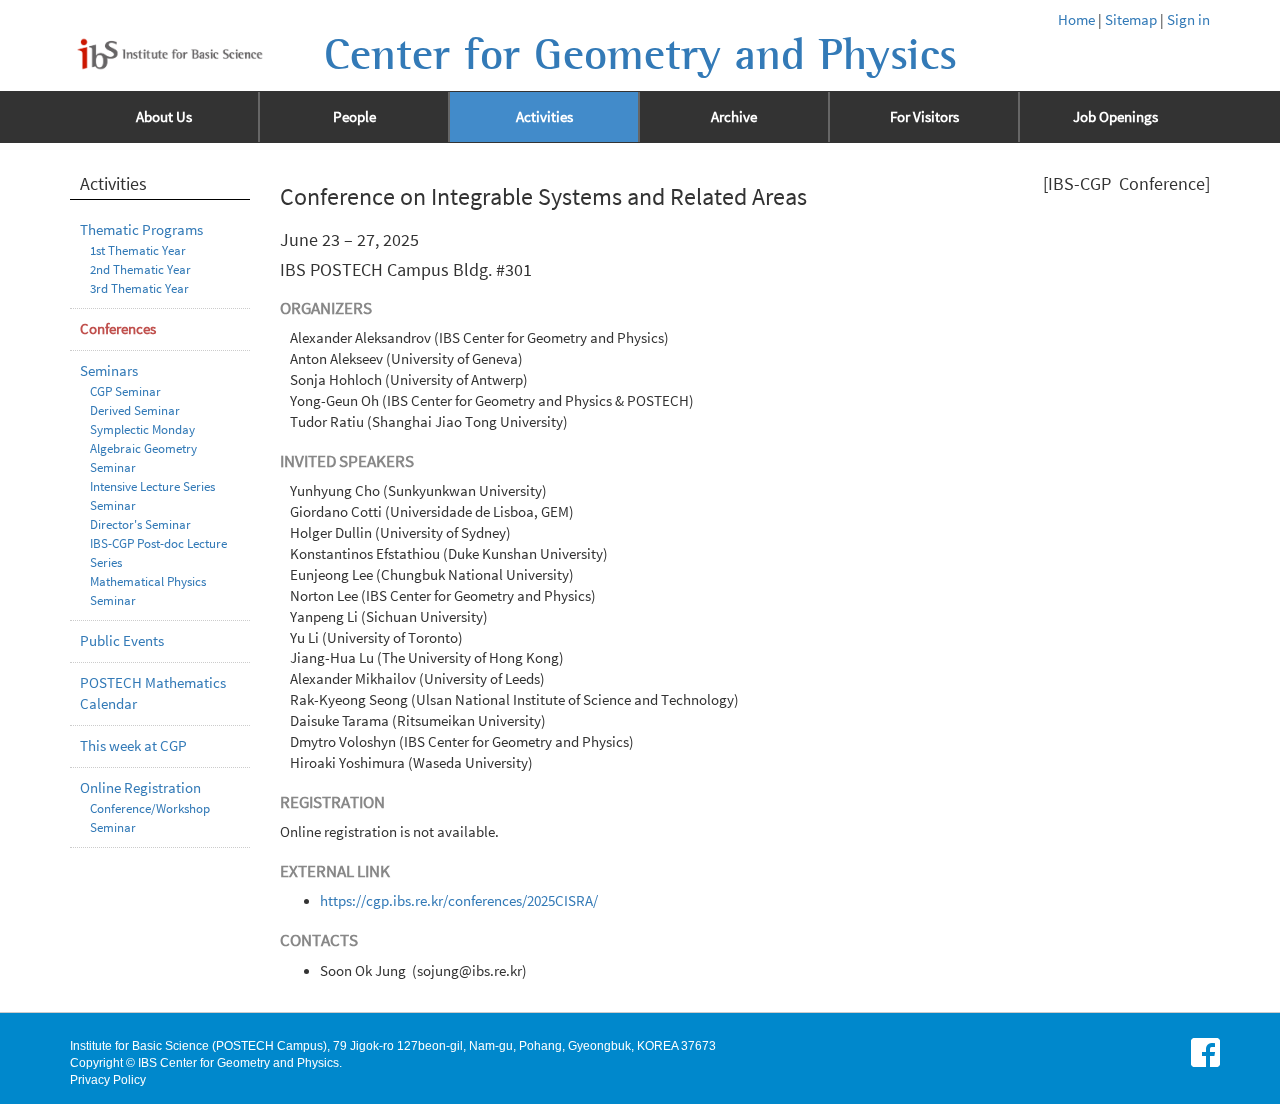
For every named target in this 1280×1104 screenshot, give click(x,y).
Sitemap (1131, 20)
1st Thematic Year (138, 250)
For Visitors (924, 117)
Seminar (113, 505)
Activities (544, 117)
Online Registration (140, 788)
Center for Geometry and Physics (640, 55)
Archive (734, 117)
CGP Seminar (125, 391)
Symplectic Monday (142, 429)
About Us (164, 117)
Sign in (1188, 20)
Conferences (118, 329)
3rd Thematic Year (139, 288)
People (354, 117)
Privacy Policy (108, 1080)
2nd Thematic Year (140, 269)
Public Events (122, 641)
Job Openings (1115, 117)
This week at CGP (133, 746)
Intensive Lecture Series (152, 486)
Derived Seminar (135, 410)
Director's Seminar (140, 524)
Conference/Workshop (150, 808)
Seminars (109, 371)
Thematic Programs (141, 230)
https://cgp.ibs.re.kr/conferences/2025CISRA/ (459, 901)
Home (1076, 20)
